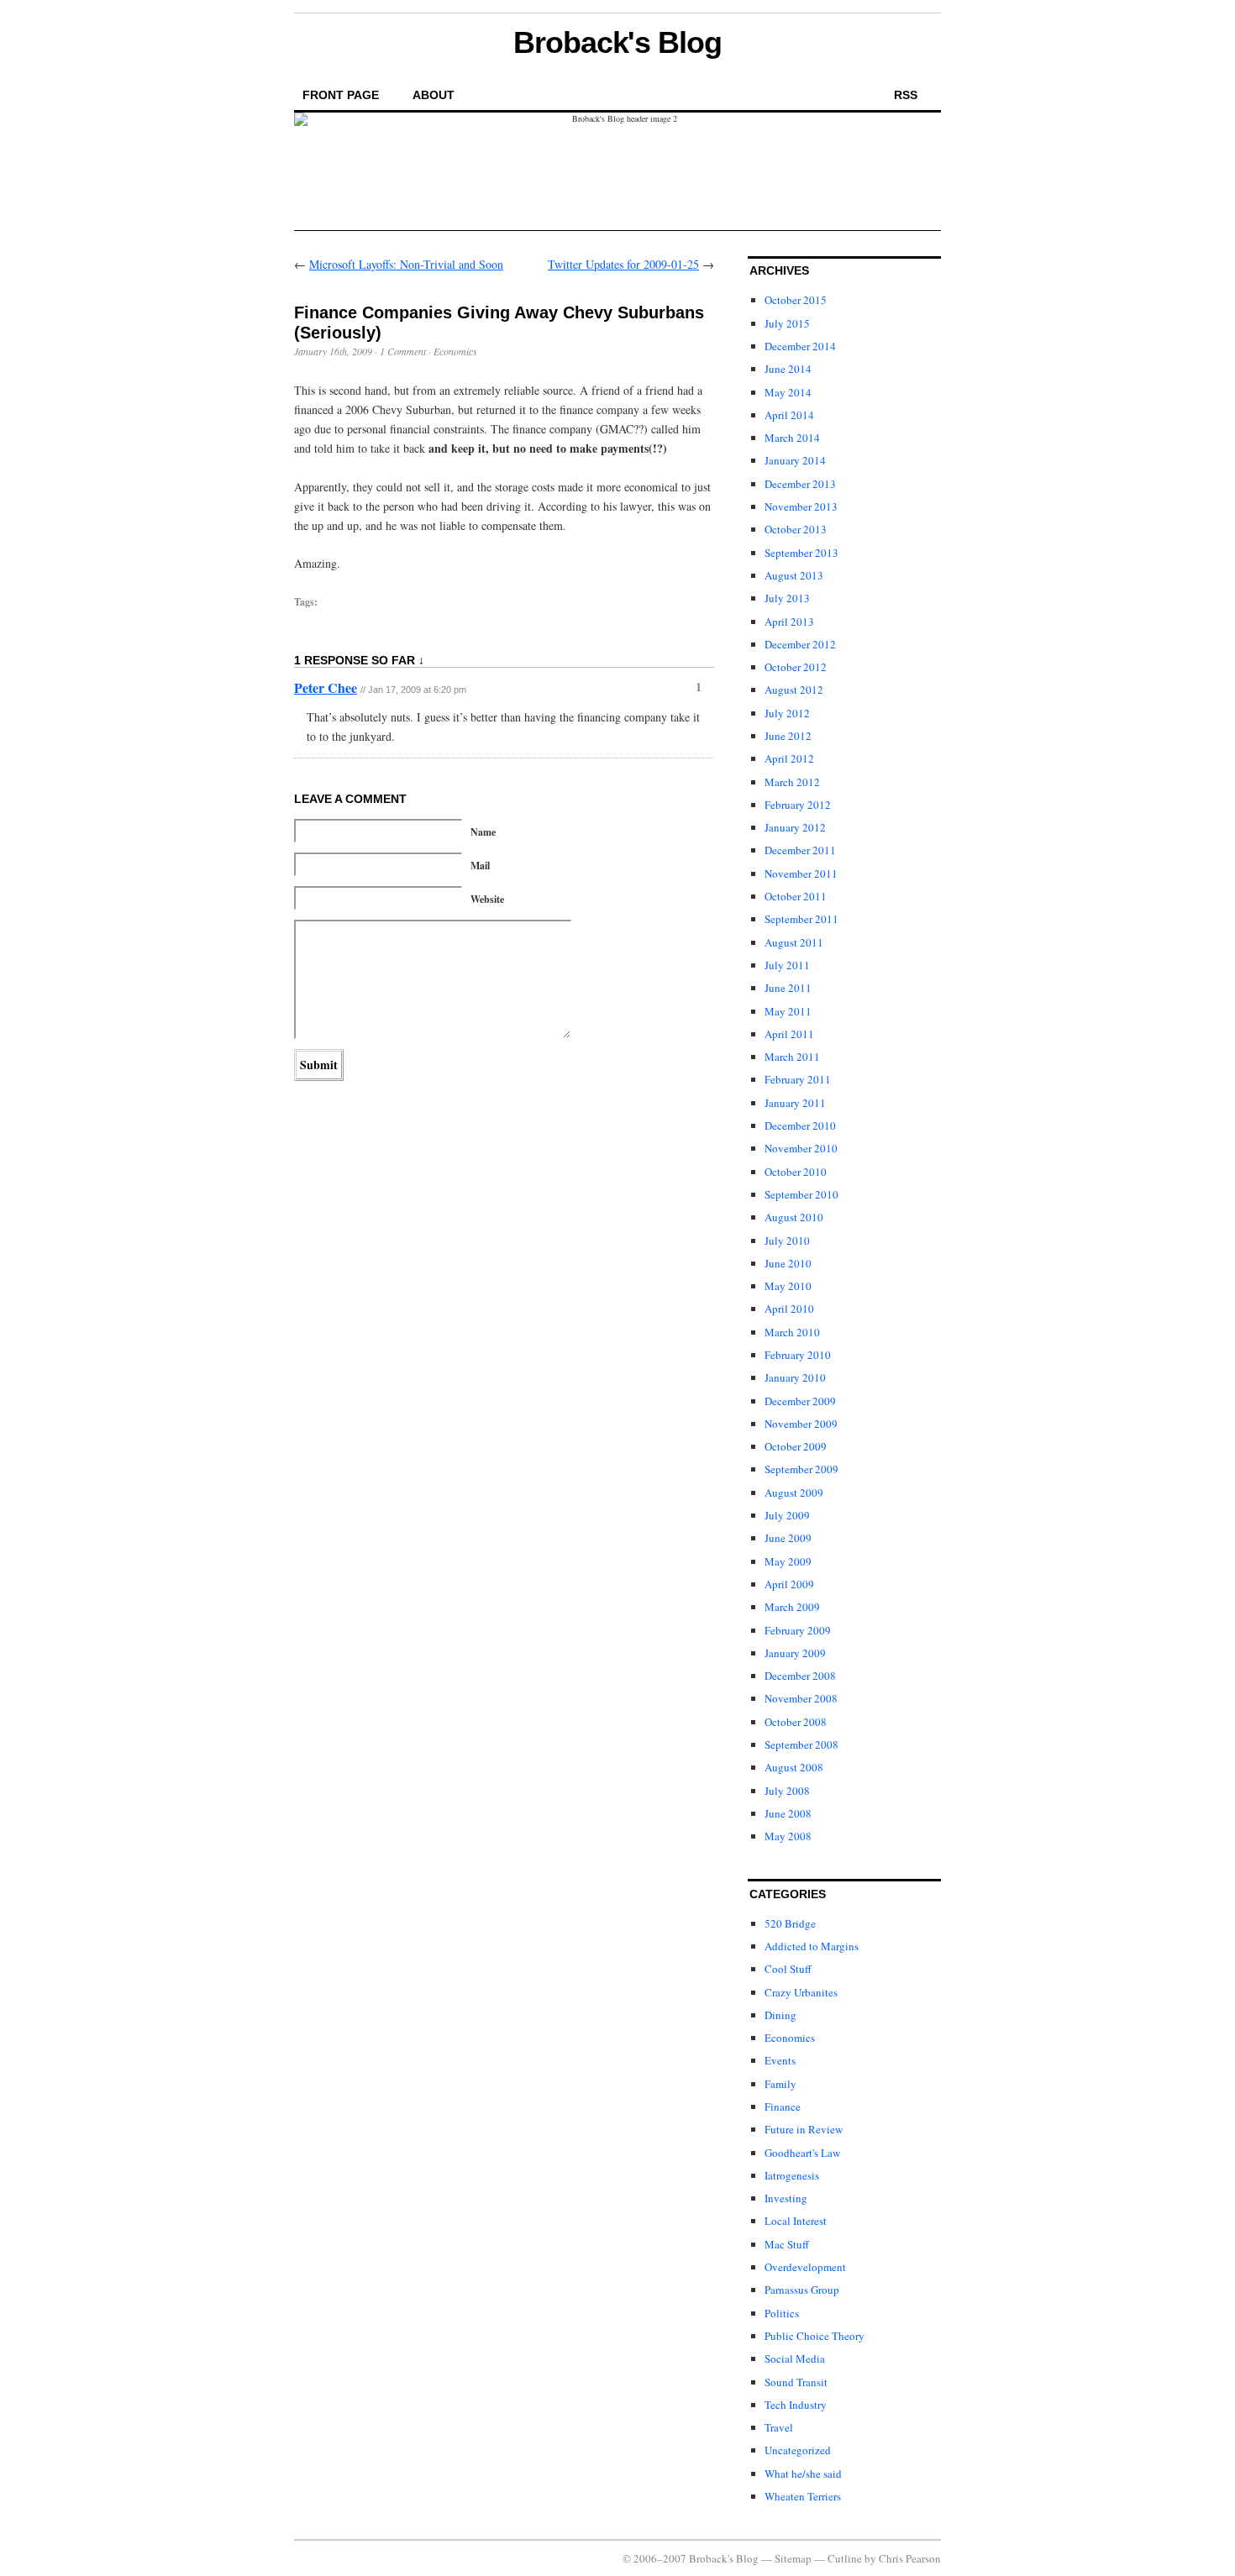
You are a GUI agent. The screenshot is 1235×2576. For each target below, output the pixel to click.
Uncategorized (798, 2450)
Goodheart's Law (802, 2153)
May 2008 (788, 1836)
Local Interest (796, 2221)
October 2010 (796, 1172)
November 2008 (801, 1698)
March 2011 (792, 1057)
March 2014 (792, 438)
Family (780, 2084)
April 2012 (789, 758)
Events (780, 2060)
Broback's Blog (617, 42)
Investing (786, 2198)
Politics (782, 2313)
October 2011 (796, 896)
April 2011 (789, 1034)
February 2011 (798, 1079)
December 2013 (800, 484)
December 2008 (800, 1676)
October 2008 (796, 1722)
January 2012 (795, 827)
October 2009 (796, 1446)
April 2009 (789, 1584)
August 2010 (794, 1217)
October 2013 (796, 529)
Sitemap (793, 2558)
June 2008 (788, 1813)
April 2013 (789, 622)
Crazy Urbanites (801, 1992)
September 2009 (801, 1469)
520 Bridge (790, 1923)
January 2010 (795, 1377)
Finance (783, 2106)
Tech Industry (796, 2405)
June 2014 (788, 369)
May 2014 (788, 392)
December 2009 (800, 1401)
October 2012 (796, 667)
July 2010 (787, 1241)
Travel (779, 2427)
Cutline (845, 2558)
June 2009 (788, 1538)
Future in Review (804, 2129)
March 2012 (792, 782)
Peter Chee (326, 687)
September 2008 (801, 1744)
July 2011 (787, 965)
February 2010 (798, 1355)
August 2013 (794, 575)
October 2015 (796, 300)
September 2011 (801, 919)
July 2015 (787, 323)
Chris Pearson (910, 2558)
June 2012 (788, 736)
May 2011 (788, 1011)
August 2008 (794, 1767)
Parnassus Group (802, 2290)
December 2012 (800, 644)
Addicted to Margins (812, 1946)
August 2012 (794, 690)
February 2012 (798, 805)
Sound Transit (796, 2382)
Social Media (795, 2358)
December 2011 (800, 850)
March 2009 (792, 1607)
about (434, 95)
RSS (906, 95)
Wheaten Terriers (803, 2496)
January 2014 (795, 460)
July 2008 (787, 1791)
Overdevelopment (805, 2267)
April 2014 (789, 415)
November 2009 (801, 1424)
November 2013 (801, 506)
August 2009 (794, 1493)
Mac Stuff (787, 2244)
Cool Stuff (788, 1969)
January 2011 (795, 1103)
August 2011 (794, 942)
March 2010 (792, 1332)
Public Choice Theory (815, 2336)
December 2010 (800, 1125)
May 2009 (788, 1561)
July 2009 (787, 1515)
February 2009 (798, 1630)
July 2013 (787, 598)
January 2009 (795, 1653)
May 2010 (788, 1286)
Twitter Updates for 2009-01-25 (623, 264)
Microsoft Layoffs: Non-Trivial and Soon (406, 264)
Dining (780, 2015)
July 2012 (787, 713)
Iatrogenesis (792, 2175)
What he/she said (803, 2474)
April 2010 (789, 1309)
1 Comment (403, 351)
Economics (455, 351)
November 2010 (801, 1148)
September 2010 (801, 1194)
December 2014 (800, 346)
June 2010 (788, 1263)
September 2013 (801, 553)
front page (341, 95)
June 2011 (788, 988)
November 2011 (801, 874)
